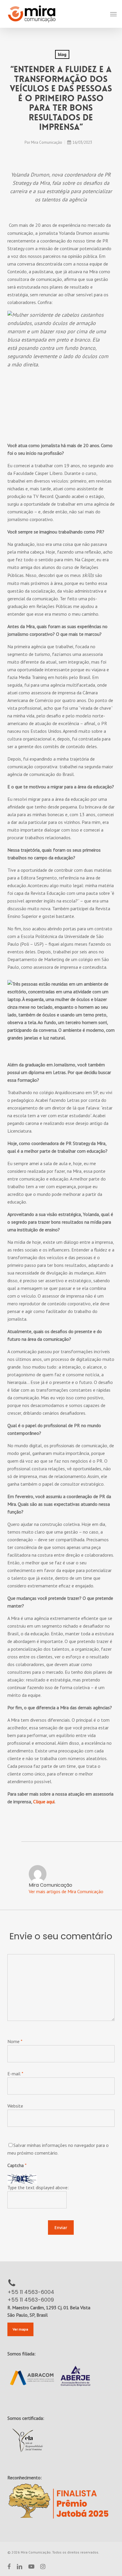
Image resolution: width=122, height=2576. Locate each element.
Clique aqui (44, 1802)
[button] (113, 14)
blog (62, 54)
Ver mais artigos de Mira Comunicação (66, 1891)
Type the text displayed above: (38, 2187)
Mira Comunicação (47, 142)
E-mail (15, 2074)
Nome (15, 2041)
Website (15, 2106)
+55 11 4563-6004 (31, 2292)
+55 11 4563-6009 (31, 2300)
